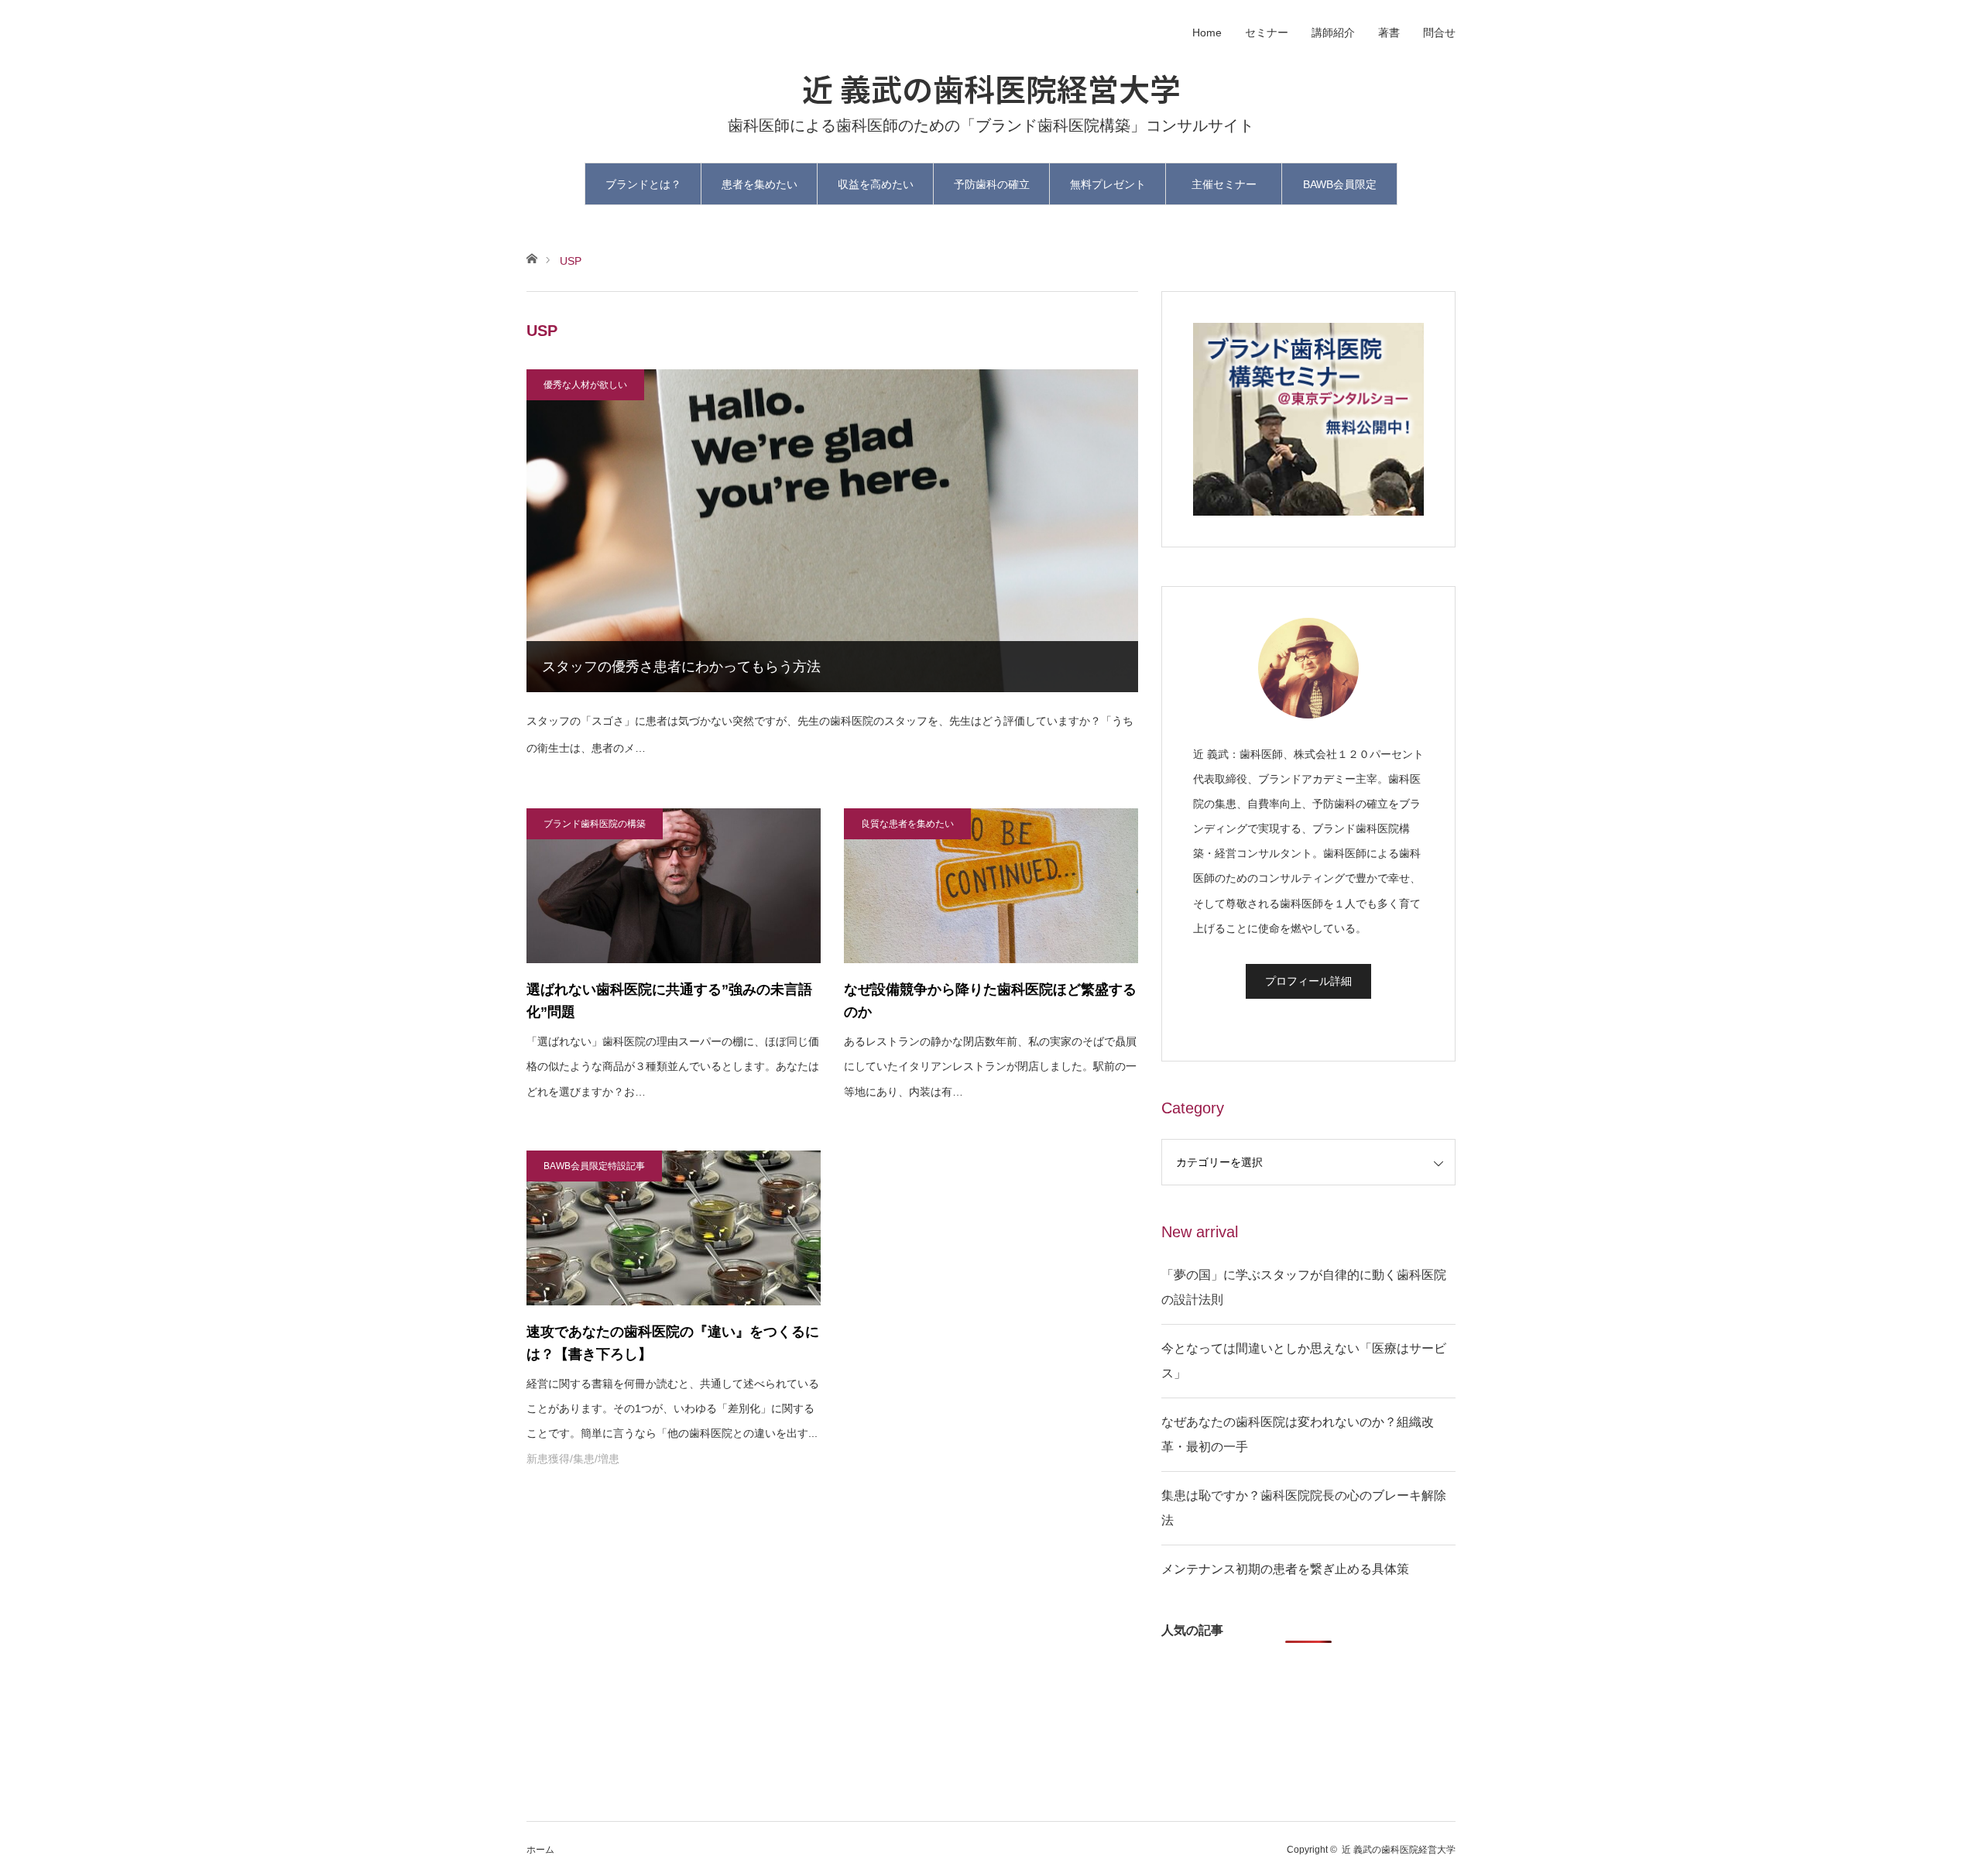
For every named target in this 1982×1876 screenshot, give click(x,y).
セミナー (1267, 33)
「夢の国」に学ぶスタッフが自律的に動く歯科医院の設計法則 (1304, 1287)
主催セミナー (1224, 184)
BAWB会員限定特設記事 (594, 1166)
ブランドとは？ (643, 184)
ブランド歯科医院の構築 (595, 824)
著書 (1389, 33)
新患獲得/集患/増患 (573, 1459)
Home (1207, 33)
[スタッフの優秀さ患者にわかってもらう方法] (832, 531)
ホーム (540, 1850)
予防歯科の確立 (992, 184)
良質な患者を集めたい (907, 824)
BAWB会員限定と (1340, 192)
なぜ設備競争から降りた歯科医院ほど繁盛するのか (990, 1001)
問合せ (1439, 33)
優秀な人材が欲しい (585, 385)
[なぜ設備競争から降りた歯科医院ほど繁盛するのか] (991, 886)
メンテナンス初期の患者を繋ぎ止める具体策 (1285, 1569)
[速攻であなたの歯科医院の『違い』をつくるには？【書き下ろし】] (674, 1228)
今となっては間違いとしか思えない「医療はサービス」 (1304, 1361)
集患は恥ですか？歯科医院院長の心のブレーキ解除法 (1304, 1508)
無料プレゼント (1108, 184)
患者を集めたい (760, 184)
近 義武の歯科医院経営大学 (991, 88)
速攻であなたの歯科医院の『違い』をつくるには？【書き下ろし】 (673, 1343)
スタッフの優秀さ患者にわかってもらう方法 (681, 667)
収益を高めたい (876, 184)
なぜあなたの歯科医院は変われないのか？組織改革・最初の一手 (1298, 1434)
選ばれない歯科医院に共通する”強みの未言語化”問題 (669, 1001)
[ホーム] (532, 257)
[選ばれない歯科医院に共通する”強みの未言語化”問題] (674, 886)
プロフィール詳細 (1308, 981)
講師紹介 (1333, 33)
